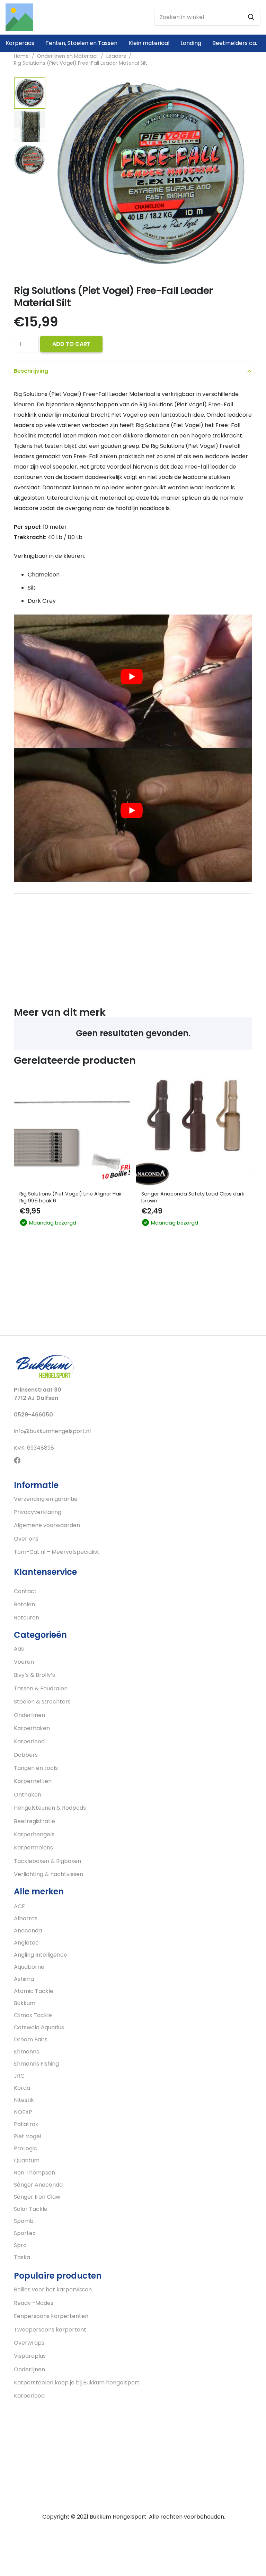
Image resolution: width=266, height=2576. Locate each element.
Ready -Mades (34, 2303)
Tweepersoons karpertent (50, 2330)
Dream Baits (31, 2039)
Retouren (26, 1618)
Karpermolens (33, 1848)
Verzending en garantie (46, 1499)
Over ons (26, 1539)
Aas (19, 1649)
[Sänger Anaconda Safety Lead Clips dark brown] (194, 1129)
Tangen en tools (36, 1768)
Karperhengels (34, 1834)
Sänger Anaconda (38, 2185)
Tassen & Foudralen (41, 1688)
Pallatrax (26, 2124)
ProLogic (25, 2148)
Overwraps (29, 2343)
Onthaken (28, 1795)
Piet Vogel (28, 2136)
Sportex (25, 2233)
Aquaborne (29, 1967)
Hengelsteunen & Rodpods (50, 1808)
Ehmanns (26, 2052)
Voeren (24, 1662)
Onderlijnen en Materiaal (67, 56)
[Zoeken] (251, 17)
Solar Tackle (31, 2209)
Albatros (26, 1918)
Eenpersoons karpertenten (51, 2316)
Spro (20, 2245)
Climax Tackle (33, 2015)
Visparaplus (30, 2356)
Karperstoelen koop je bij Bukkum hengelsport (77, 2383)
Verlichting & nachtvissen (48, 1874)
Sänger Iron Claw (37, 2197)
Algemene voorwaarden (47, 1525)
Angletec (26, 1943)
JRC (19, 2076)
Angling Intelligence (41, 1955)
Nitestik (24, 2100)
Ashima (24, 1979)
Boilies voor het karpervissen (53, 2289)
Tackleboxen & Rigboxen (47, 1861)
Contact (25, 1591)
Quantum (27, 2160)
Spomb (24, 2221)
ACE (19, 1906)
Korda (22, 2088)
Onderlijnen (29, 1715)
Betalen (24, 1604)
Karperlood (29, 1741)
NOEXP (23, 2112)
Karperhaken (32, 1728)
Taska (22, 2257)
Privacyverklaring (38, 1512)
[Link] (19, 17)
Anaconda (28, 1931)
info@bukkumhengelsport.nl (52, 1431)
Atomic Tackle (34, 1991)
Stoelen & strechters (42, 1702)
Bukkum (25, 2003)
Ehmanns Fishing (36, 2064)
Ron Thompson (34, 2173)
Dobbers (26, 1755)
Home (21, 56)
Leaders (116, 56)
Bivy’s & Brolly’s (34, 1675)
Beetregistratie (34, 1821)
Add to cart (71, 344)
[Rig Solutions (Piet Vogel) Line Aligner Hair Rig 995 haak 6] (72, 1129)
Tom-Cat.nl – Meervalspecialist (57, 1552)
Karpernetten (33, 1781)
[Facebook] (17, 1460)
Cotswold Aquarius (39, 2027)
